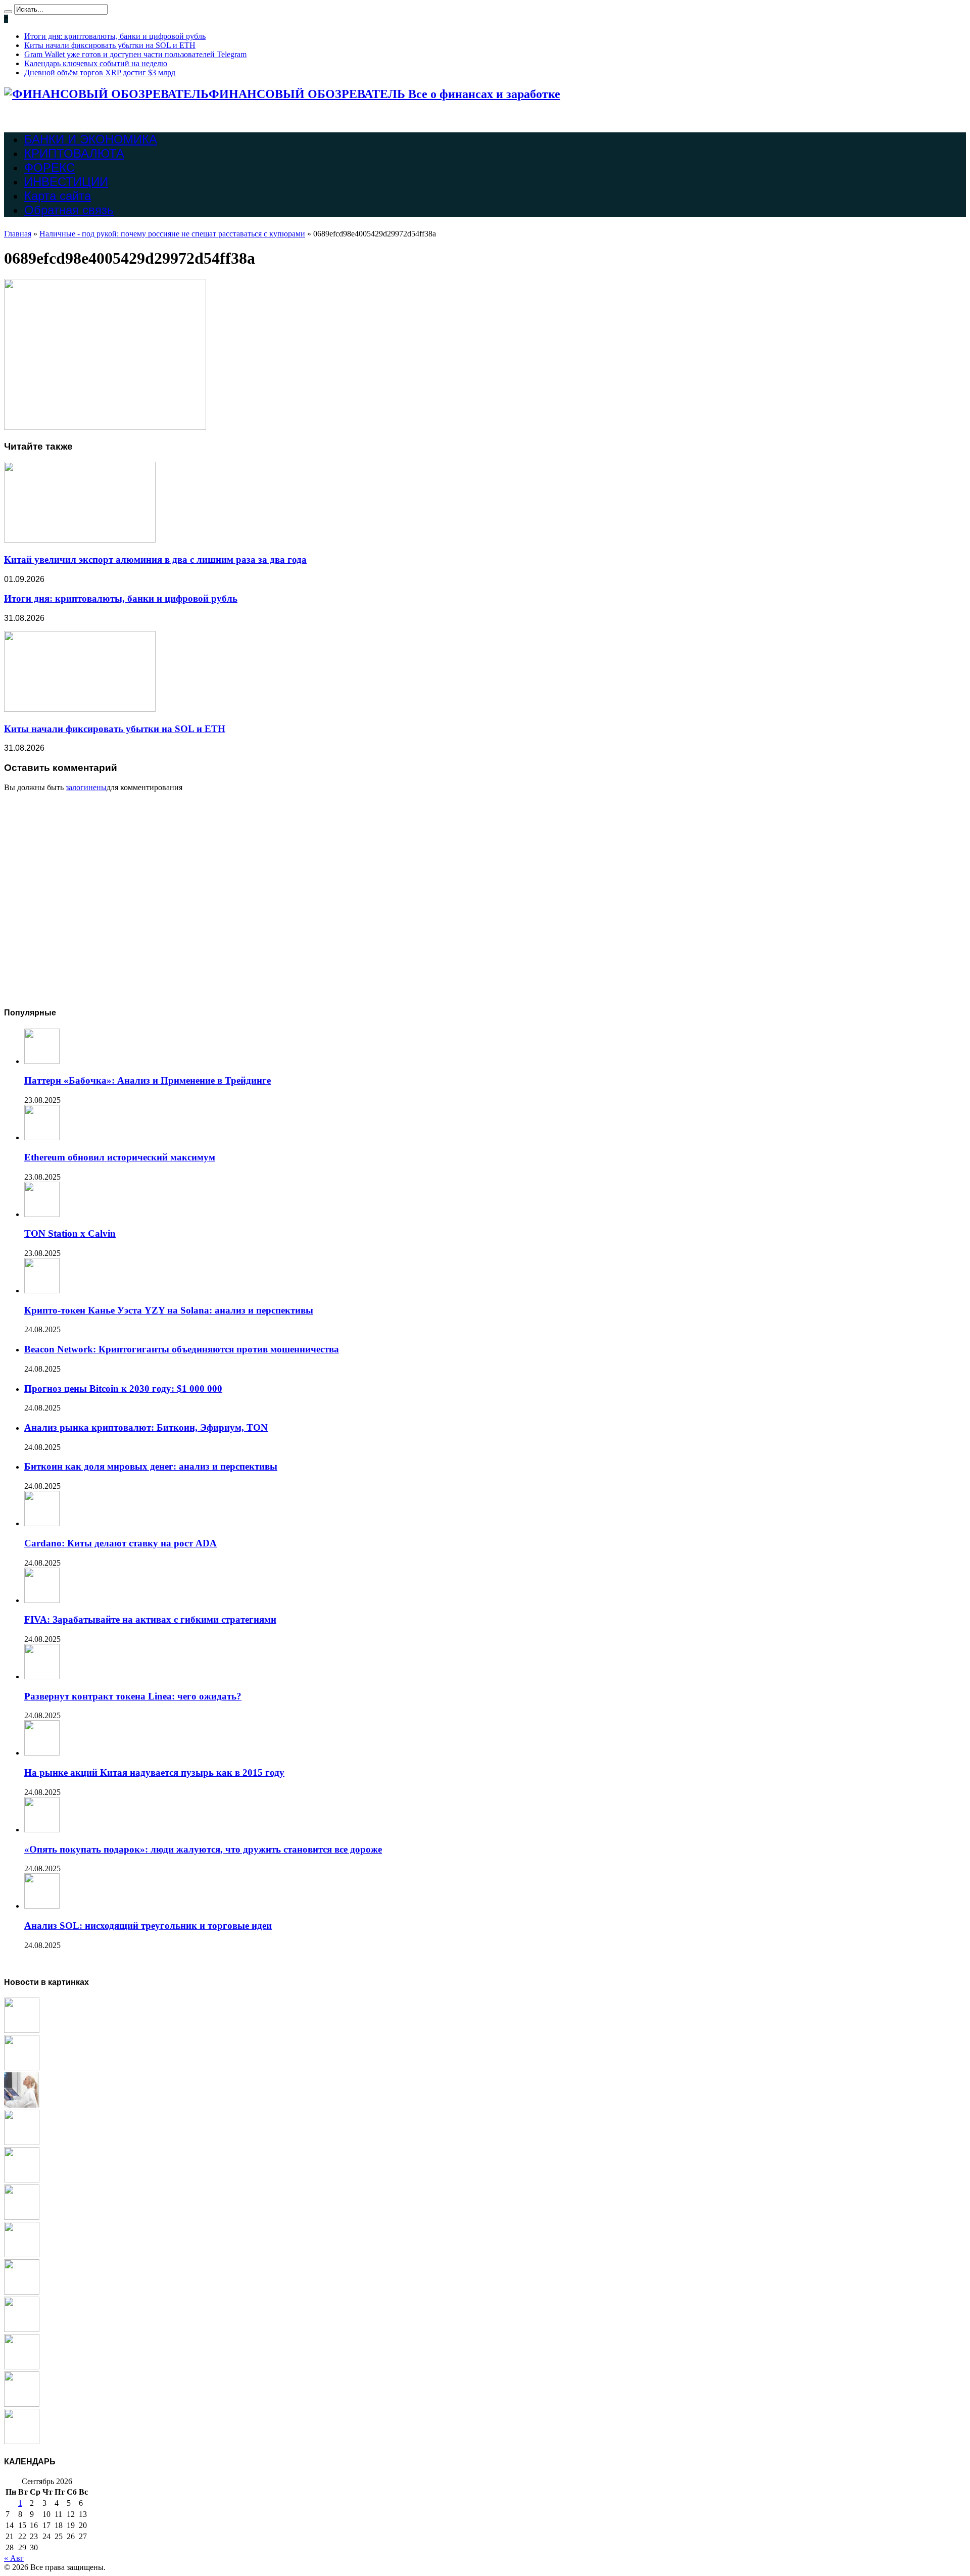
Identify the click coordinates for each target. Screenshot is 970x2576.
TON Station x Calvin (70, 1233)
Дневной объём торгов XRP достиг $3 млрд (100, 72)
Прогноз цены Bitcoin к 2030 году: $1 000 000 (123, 1389)
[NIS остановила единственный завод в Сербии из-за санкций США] (22, 2367)
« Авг (14, 2558)
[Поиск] (8, 12)
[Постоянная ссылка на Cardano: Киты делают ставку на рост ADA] (42, 1523)
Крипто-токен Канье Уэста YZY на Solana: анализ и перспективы (169, 1310)
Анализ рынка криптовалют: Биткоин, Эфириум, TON (146, 1427)
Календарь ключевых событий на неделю (96, 63)
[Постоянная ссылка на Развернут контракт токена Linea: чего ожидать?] (42, 1676)
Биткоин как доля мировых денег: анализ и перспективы (151, 1466)
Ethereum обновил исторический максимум (120, 1157)
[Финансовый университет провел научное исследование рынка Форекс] (22, 2329)
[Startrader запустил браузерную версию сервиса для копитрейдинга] (22, 2068)
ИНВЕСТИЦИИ (66, 182)
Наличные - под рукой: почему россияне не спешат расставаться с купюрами (172, 234)
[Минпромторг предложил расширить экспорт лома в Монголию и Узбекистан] (22, 2292)
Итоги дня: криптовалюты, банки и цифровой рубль (115, 36)
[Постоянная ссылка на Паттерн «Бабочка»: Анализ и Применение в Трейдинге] (42, 1061)
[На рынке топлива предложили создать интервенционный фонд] (22, 2180)
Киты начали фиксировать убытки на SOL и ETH (110, 45)
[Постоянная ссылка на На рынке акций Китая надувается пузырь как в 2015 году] (42, 1753)
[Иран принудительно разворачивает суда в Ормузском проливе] (22, 2441)
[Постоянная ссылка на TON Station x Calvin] (42, 1214)
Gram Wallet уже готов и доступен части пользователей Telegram (135, 54)
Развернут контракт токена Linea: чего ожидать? (133, 1696)
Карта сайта (58, 196)
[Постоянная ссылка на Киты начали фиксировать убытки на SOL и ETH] (80, 709)
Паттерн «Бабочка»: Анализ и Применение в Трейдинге (148, 1080)
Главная (18, 234)
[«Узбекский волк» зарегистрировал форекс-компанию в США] (22, 2030)
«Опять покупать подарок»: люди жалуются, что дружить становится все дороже (203, 1849)
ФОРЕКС (50, 167)
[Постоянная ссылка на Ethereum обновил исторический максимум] (42, 1137)
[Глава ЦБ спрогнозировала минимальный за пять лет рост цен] (22, 2254)
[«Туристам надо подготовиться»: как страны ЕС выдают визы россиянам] (22, 2142)
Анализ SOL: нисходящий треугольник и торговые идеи (148, 1926)
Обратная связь (69, 210)
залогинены (86, 787)
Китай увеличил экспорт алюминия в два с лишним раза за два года (155, 560)
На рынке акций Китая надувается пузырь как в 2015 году (154, 1772)
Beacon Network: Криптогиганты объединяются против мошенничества (182, 1349)
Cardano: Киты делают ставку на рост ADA (120, 1543)
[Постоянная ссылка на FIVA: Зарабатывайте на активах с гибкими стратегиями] (42, 1600)
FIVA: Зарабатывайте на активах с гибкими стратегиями (150, 1619)
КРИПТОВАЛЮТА (74, 153)
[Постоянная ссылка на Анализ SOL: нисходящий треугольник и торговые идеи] (42, 1906)
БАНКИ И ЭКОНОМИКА (91, 139)
